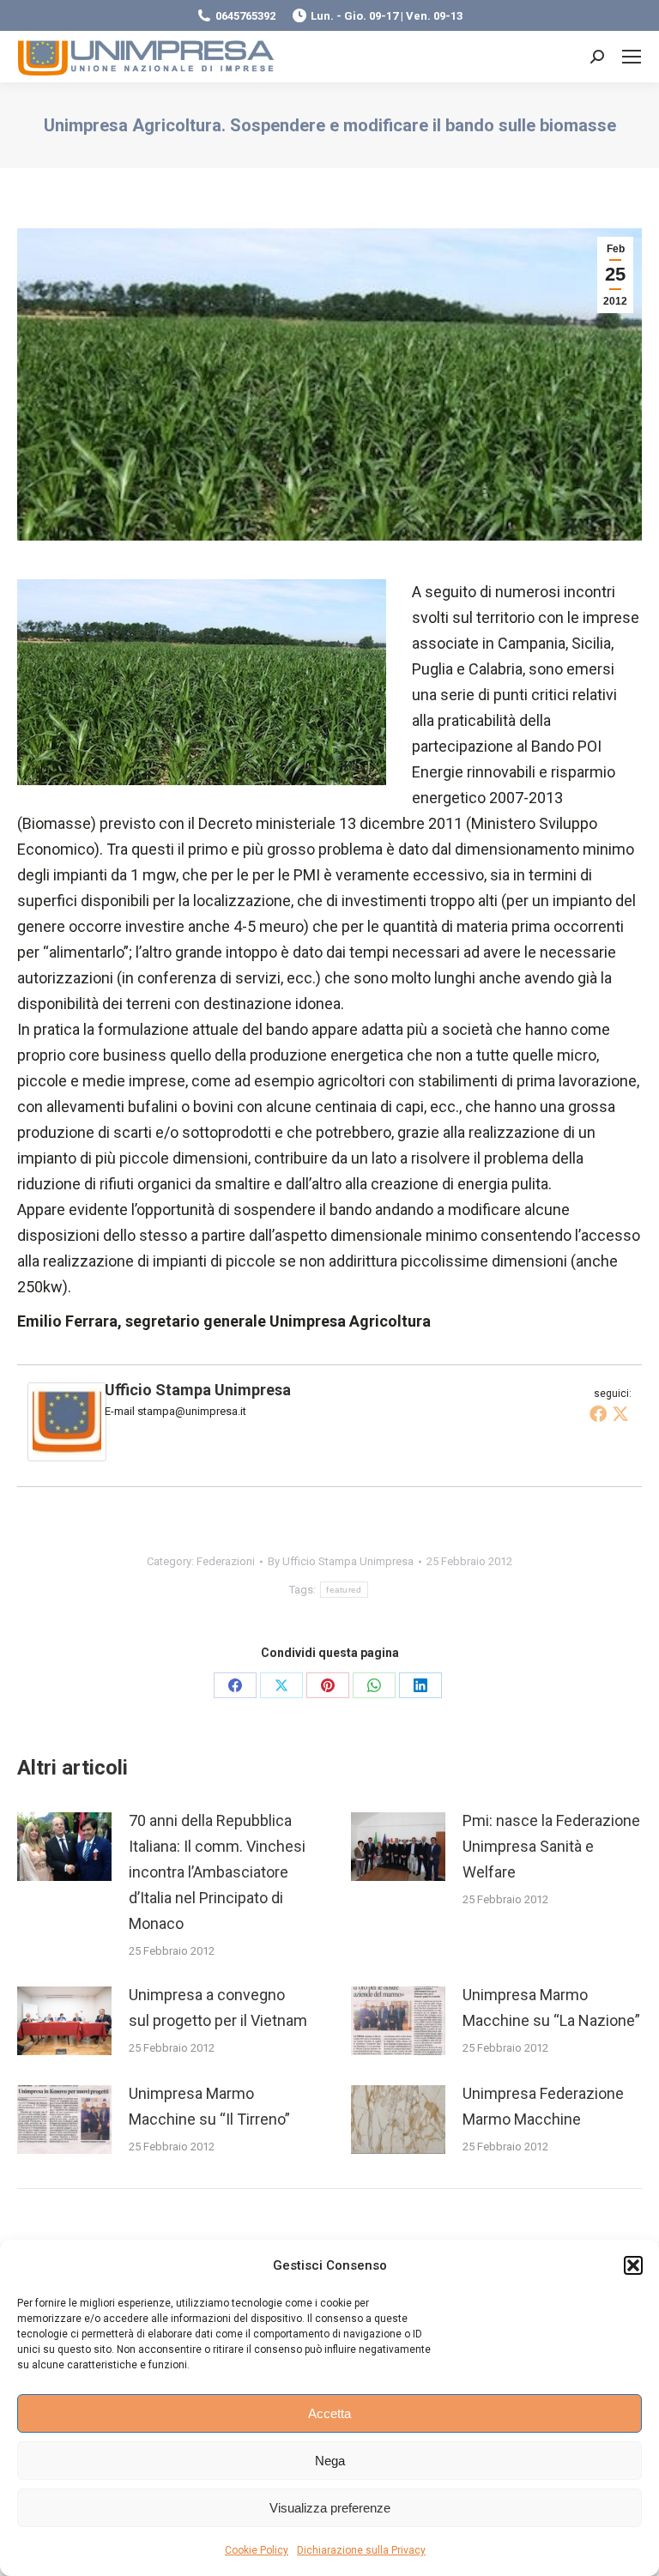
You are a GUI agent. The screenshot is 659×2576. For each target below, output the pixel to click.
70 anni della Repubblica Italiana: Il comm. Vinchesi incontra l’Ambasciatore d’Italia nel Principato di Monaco (217, 1872)
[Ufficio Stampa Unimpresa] (67, 1456)
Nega (330, 2461)
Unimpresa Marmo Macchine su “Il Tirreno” (209, 2106)
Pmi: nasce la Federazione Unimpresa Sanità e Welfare (551, 1846)
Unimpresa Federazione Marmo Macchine (543, 2106)
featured (344, 1590)
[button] (633, 2265)
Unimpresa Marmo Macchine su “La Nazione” (551, 2008)
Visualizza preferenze (330, 2508)
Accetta (329, 2413)
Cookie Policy (257, 2550)
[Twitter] (620, 1413)
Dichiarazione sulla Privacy (361, 2550)
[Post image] (64, 1847)
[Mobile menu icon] (632, 57)
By (341, 1561)
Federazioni (226, 1561)
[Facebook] (598, 1413)
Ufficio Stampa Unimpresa (198, 1390)
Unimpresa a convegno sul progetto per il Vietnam (218, 2008)
